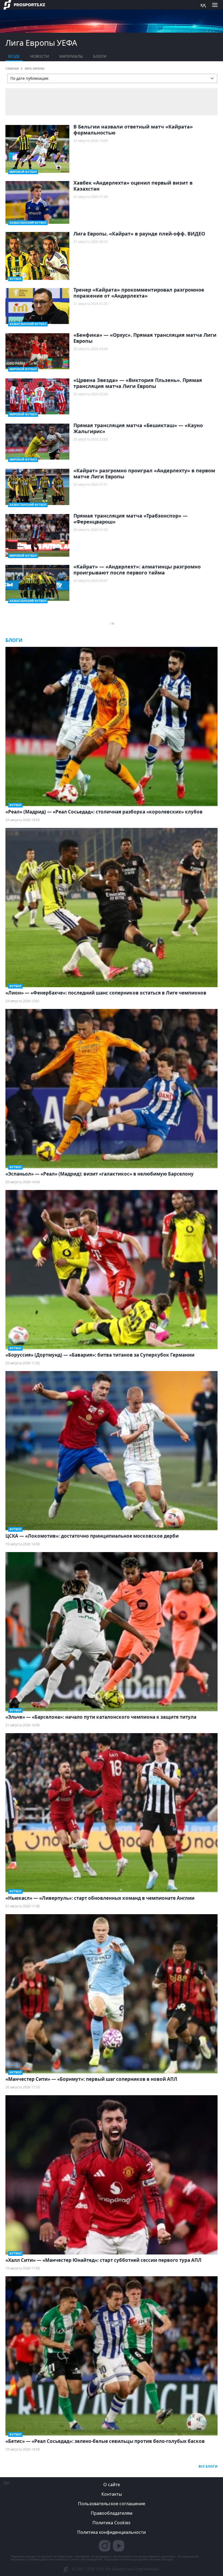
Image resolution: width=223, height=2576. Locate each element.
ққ (203, 5)
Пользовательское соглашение (112, 2504)
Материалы (71, 56)
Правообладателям (112, 2513)
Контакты (112, 2494)
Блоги (100, 56)
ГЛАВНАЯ (12, 69)
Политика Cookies (112, 2523)
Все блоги (208, 2466)
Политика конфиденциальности (112, 2532)
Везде (14, 56)
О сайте (112, 2485)
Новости (40, 56)
